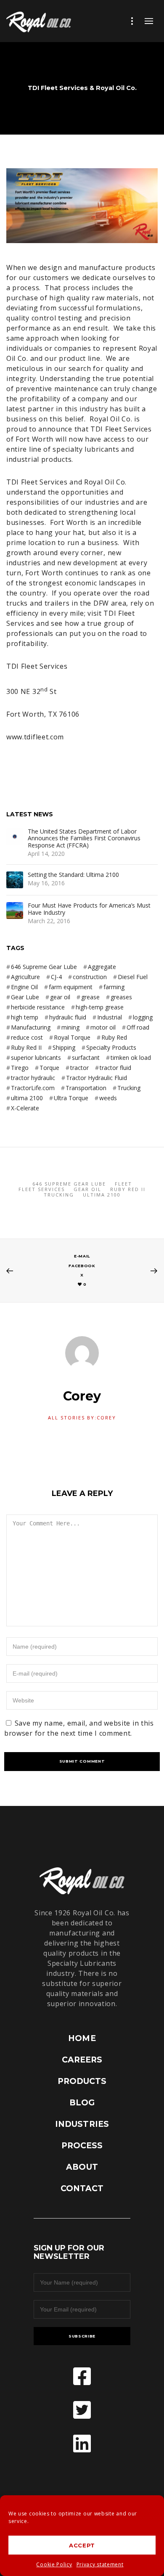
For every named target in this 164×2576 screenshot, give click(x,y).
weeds (108, 1098)
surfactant (86, 1058)
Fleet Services (42, 1189)
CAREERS (82, 2060)
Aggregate (102, 967)
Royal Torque (72, 1037)
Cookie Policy (54, 2564)
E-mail (82, 1256)
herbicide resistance (38, 1007)
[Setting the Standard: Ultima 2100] (15, 880)
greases (121, 997)
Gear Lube (25, 997)
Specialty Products (111, 1047)
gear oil (60, 997)
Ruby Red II (26, 1047)
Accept (82, 2545)
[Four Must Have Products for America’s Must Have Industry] (15, 911)
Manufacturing (31, 1027)
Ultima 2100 (102, 1195)
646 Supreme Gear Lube (44, 967)
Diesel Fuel (133, 977)
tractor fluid (115, 1068)
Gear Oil (87, 1189)
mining (70, 1027)
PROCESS (82, 2146)
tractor (79, 1068)
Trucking (129, 1088)
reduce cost (27, 1037)
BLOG (82, 2103)
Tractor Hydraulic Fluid (97, 1078)
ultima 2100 (27, 1098)
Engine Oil (24, 987)
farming (114, 987)
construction (90, 977)
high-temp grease (100, 1007)
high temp (25, 1017)
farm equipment (71, 987)
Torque (49, 1068)
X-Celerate (25, 1108)
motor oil (103, 1027)
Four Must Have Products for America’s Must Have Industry (89, 909)
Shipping (64, 1047)
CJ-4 (56, 977)
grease (90, 997)
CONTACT (82, 2188)
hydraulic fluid (68, 1017)
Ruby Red (114, 1037)
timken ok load (131, 1058)
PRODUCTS (82, 2081)
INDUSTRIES (82, 2124)
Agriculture (25, 977)
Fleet (123, 1184)
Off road (138, 1027)
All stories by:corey (82, 1418)
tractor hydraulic (33, 1078)
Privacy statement (100, 2564)
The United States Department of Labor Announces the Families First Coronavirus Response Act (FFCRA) (84, 839)
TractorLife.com (33, 1088)
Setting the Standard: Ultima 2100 (73, 875)
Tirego (20, 1068)
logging (143, 1017)
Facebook (82, 1266)
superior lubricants (36, 1058)
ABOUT (82, 2167)
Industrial (110, 1017)
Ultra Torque (71, 1098)
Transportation (86, 1088)
